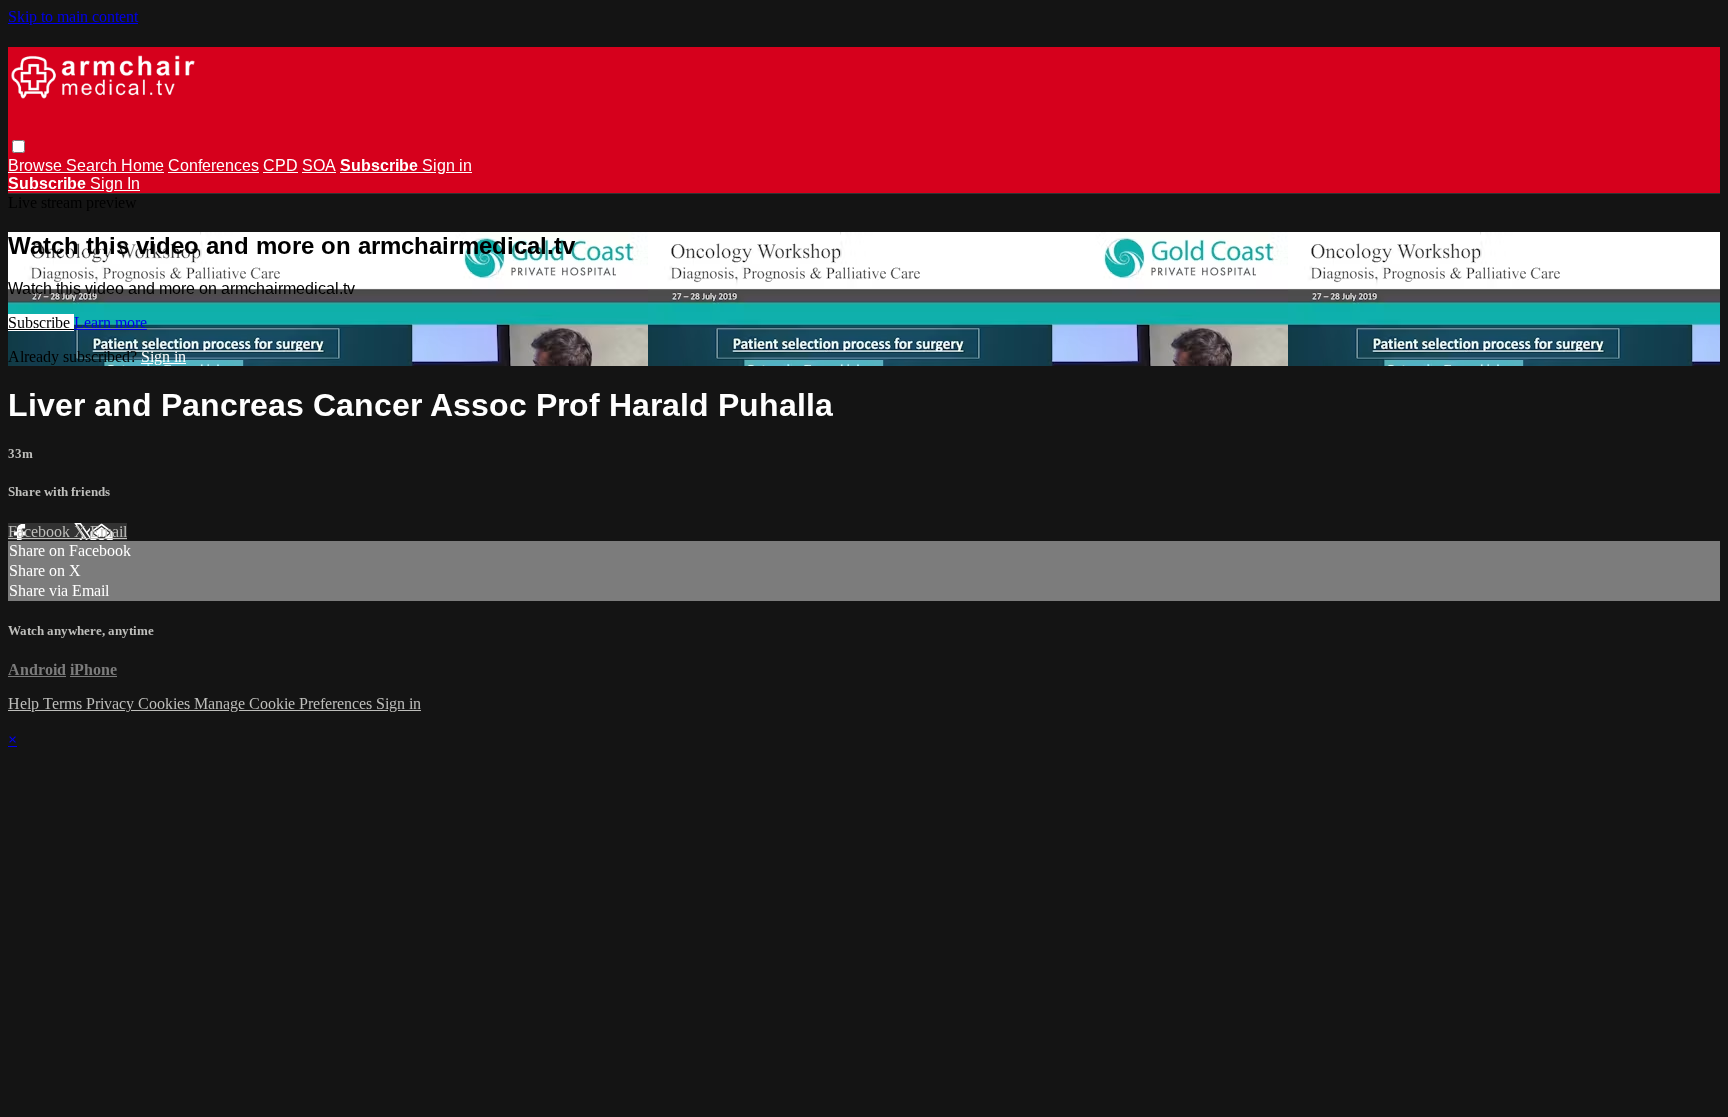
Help (25, 703)
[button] (18, 146)
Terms (64, 703)
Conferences (213, 165)
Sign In (115, 183)
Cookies (166, 703)
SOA (319, 165)
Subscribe (41, 322)
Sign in (447, 165)
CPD (280, 165)
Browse (37, 165)
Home (142, 165)
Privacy (112, 703)
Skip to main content (73, 16)
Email (108, 531)
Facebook (41, 531)
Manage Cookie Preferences (285, 703)
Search (93, 165)
